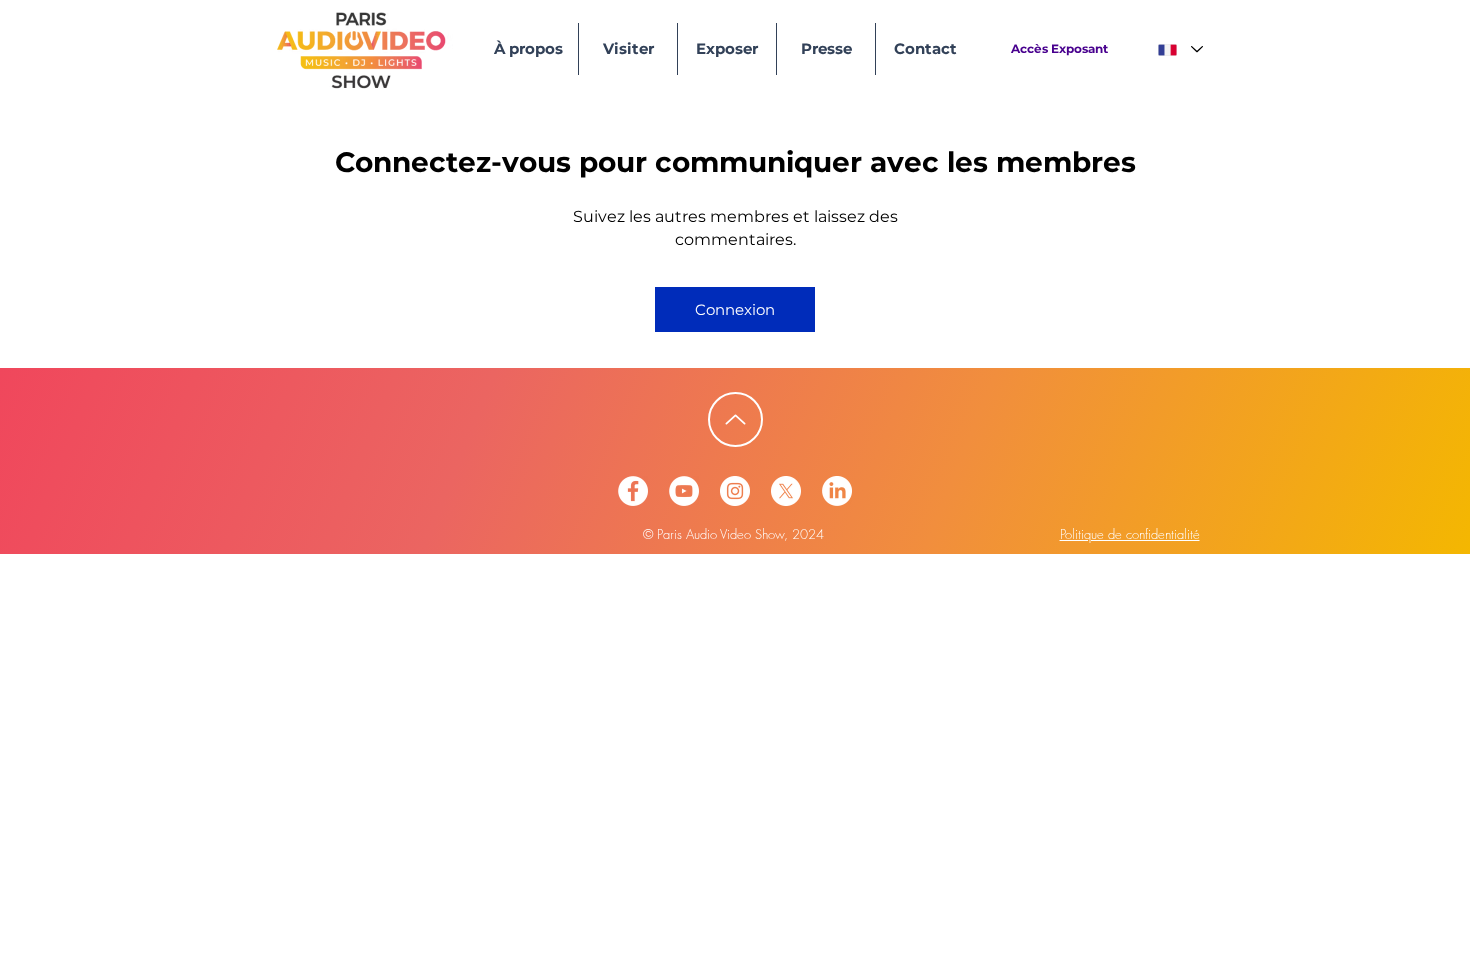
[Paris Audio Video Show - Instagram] (735, 491)
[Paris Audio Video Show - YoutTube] (684, 491)
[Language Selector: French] (1179, 49)
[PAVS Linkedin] (837, 491)
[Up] (735, 419)
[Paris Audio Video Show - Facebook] (633, 491)
